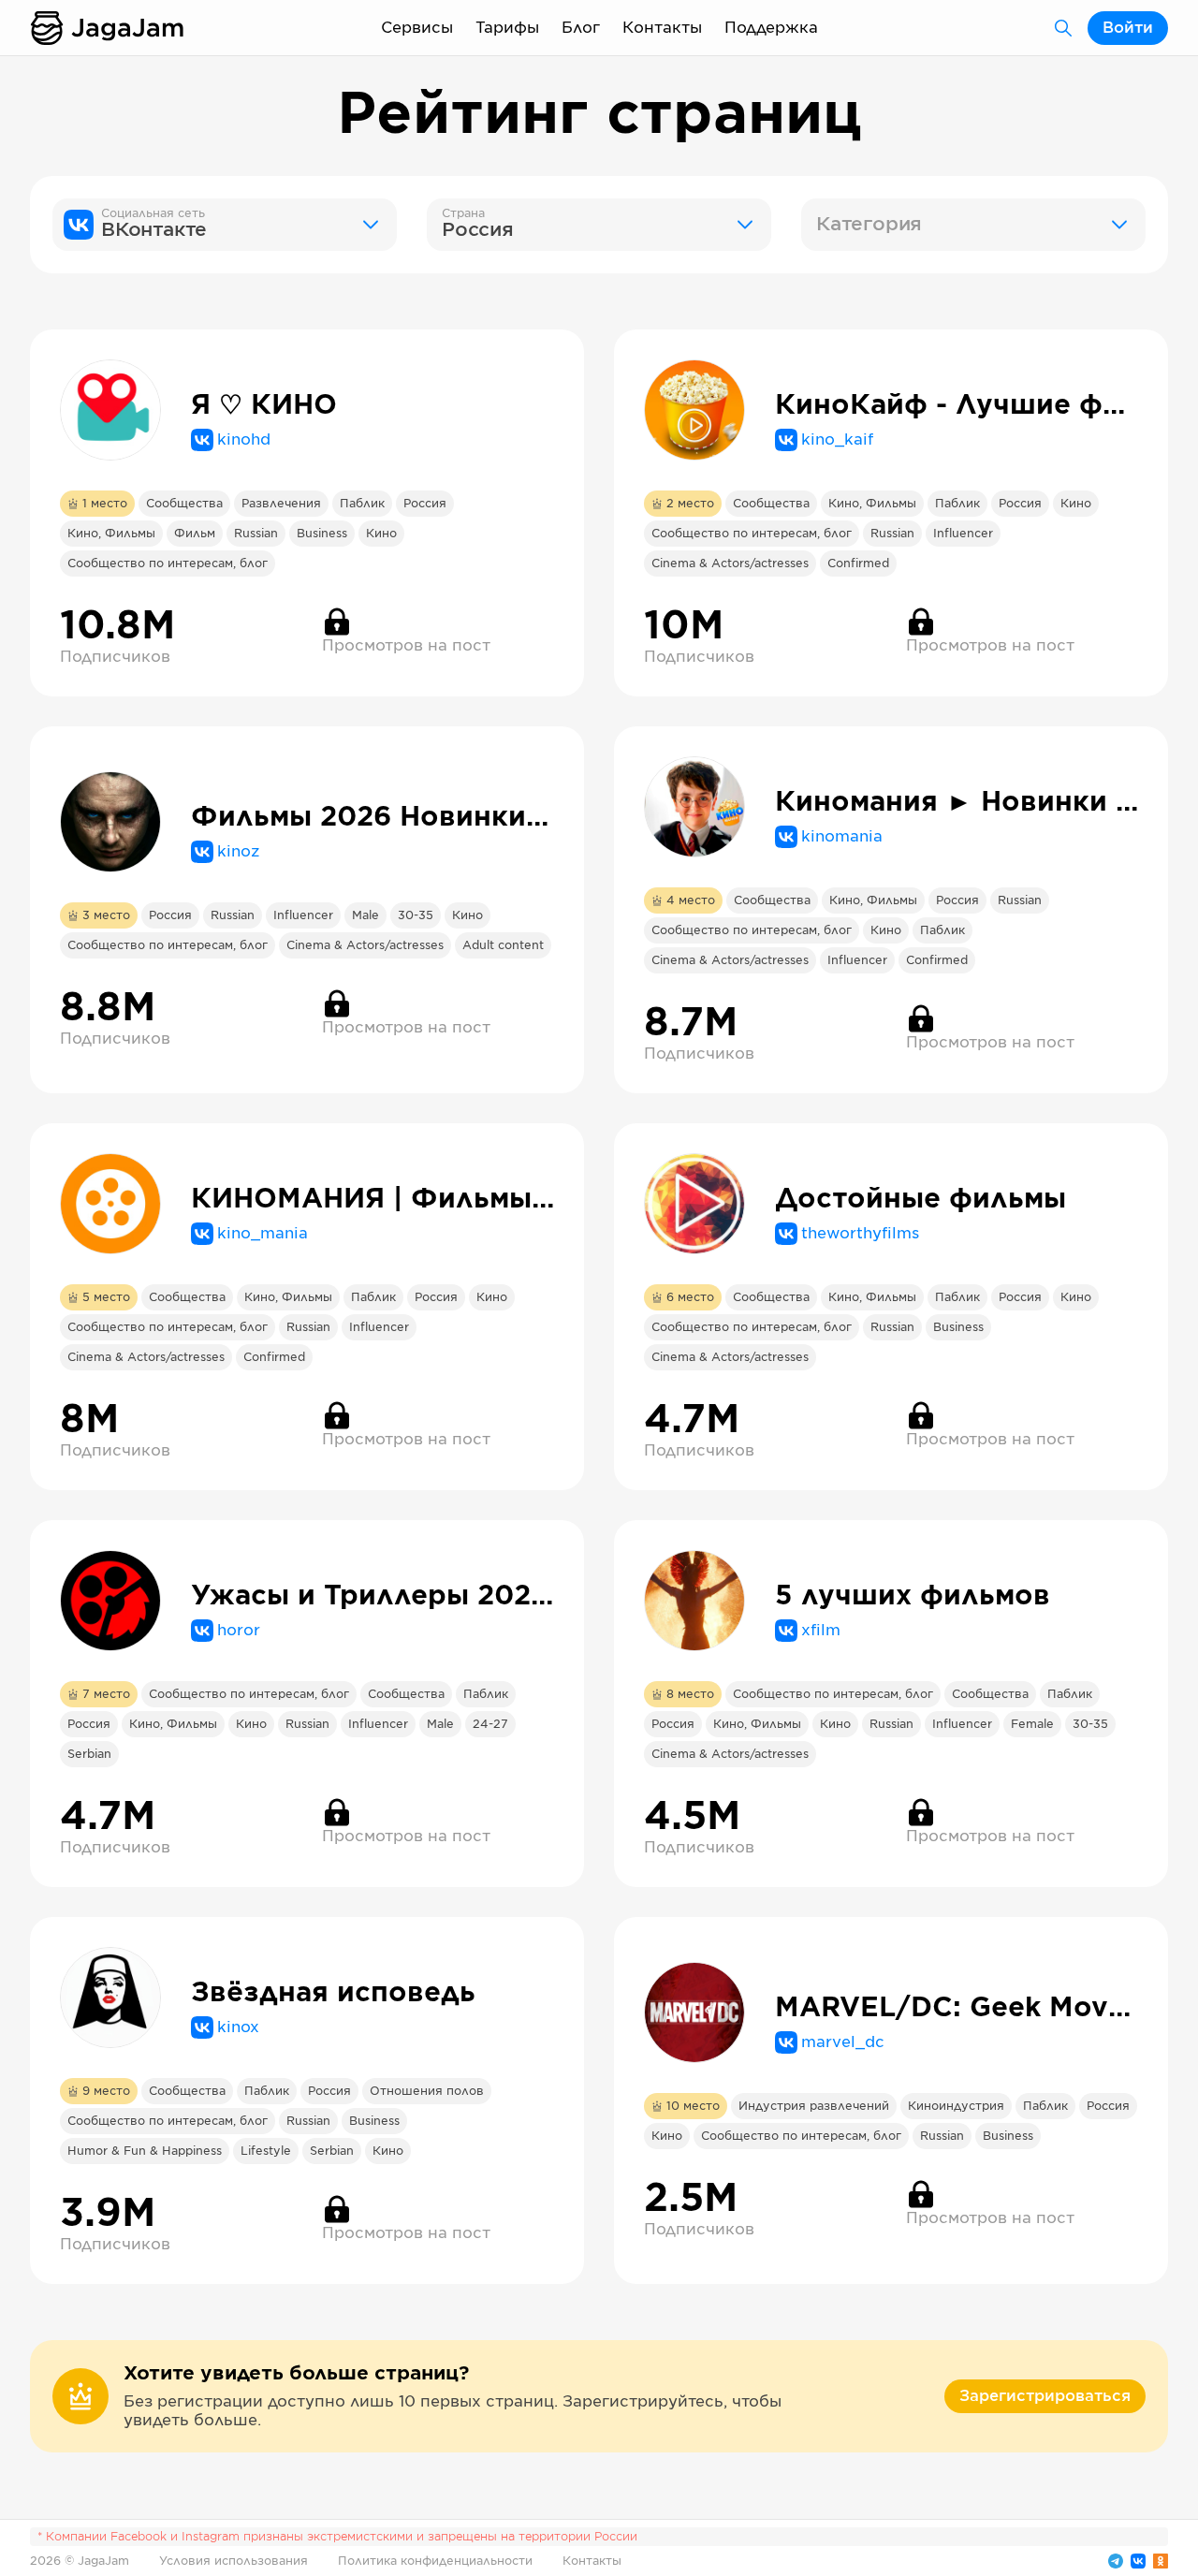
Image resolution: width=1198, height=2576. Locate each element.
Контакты (662, 28)
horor (239, 1631)
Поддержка (771, 28)
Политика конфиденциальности (435, 2561)
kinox (238, 2027)
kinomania (842, 837)
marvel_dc (843, 2042)
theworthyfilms (860, 1234)
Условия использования (234, 2561)
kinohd (244, 440)
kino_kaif (837, 440)
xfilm (821, 1631)
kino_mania (263, 1234)
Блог (581, 28)
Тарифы (507, 28)
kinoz (238, 852)
